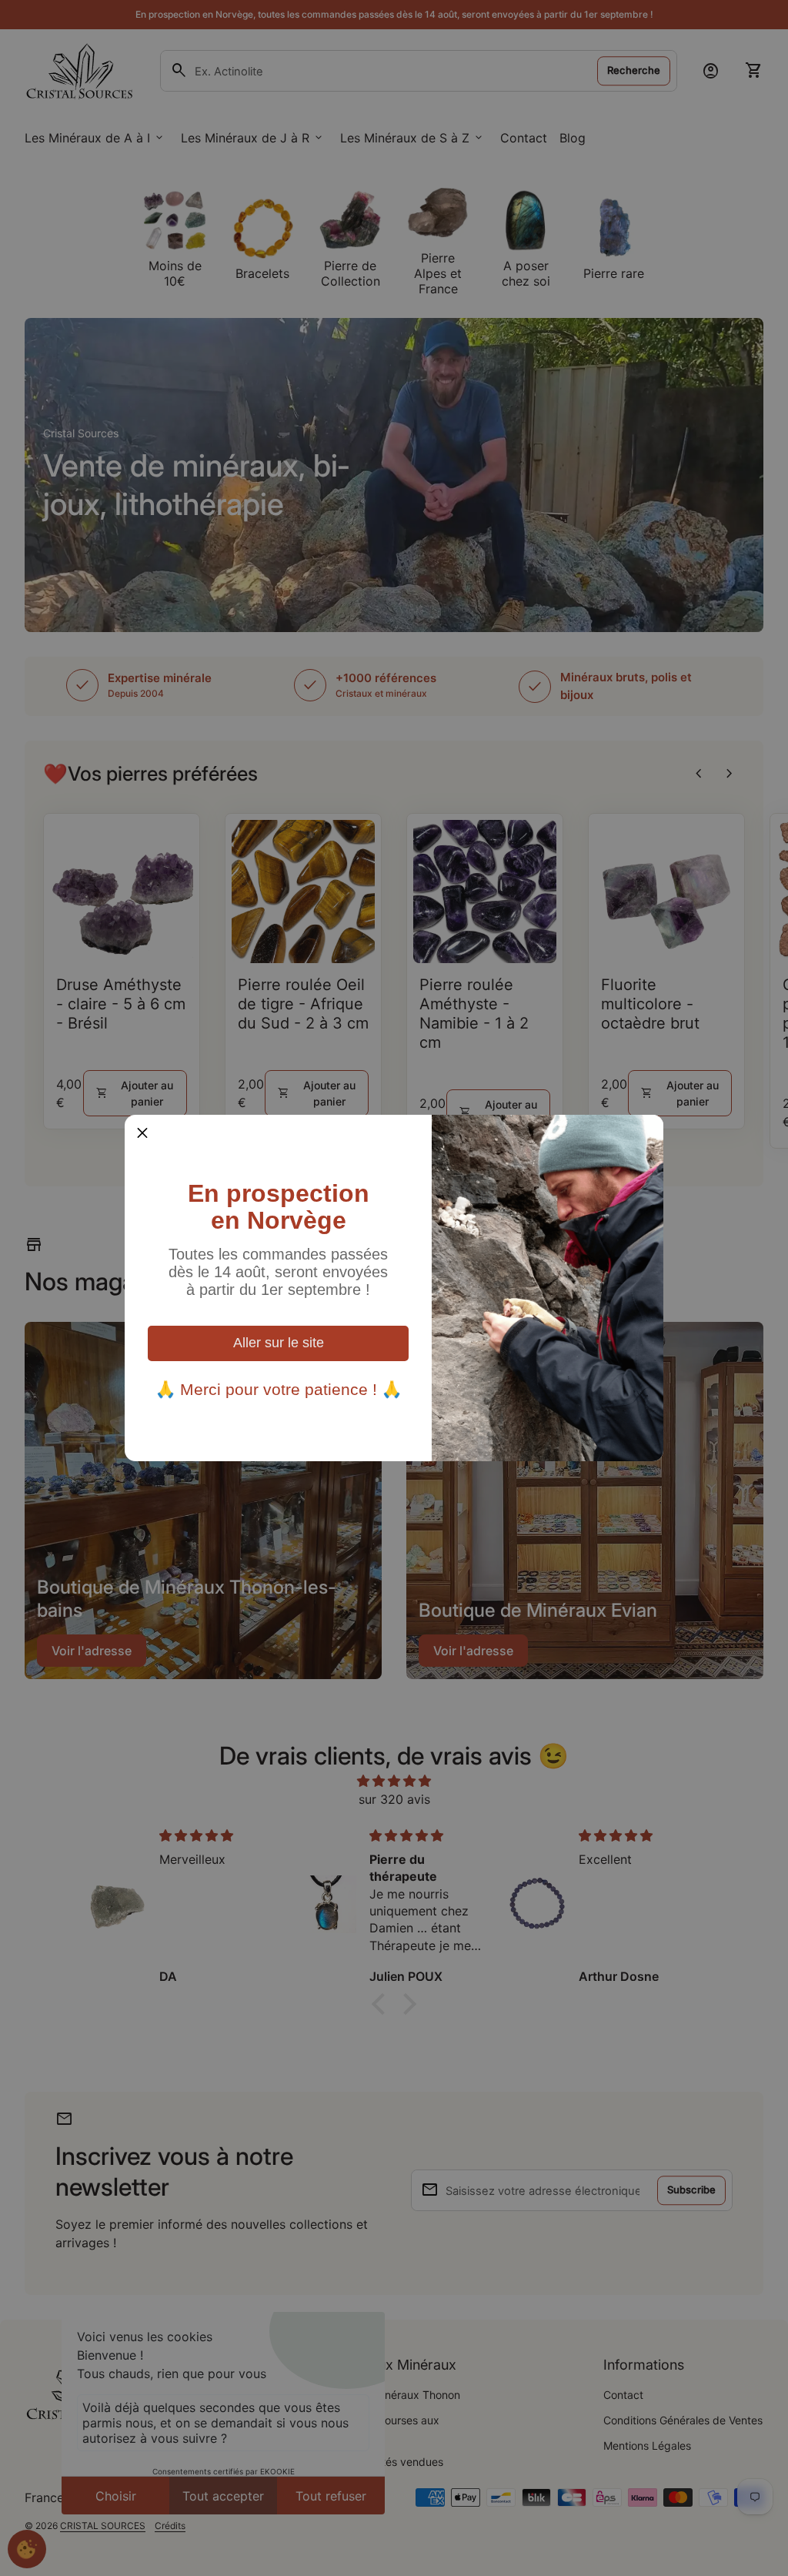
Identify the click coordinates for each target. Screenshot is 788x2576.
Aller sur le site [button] (279, 1343)
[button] (142, 1132)
